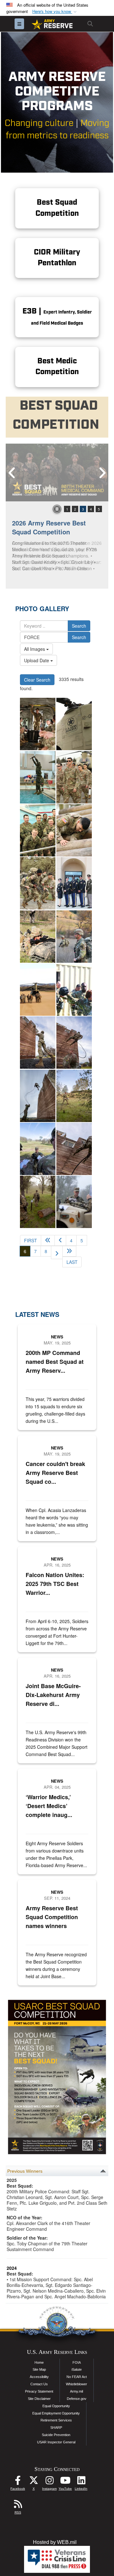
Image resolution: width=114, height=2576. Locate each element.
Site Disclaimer (39, 2399)
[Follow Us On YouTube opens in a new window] (65, 2482)
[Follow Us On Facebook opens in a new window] (18, 2482)
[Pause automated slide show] (57, 509)
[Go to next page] (57, 1252)
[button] (55, 12)
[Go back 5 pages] (48, 1240)
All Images (35, 649)
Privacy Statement (39, 2391)
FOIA (77, 2362)
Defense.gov (77, 2399)
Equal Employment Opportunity (56, 2413)
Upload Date (37, 660)
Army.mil (76, 2391)
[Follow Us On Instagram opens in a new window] (49, 2482)
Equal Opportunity (56, 2406)
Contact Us (39, 2384)
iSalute (77, 2369)
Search (79, 626)
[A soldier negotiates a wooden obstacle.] (74, 830)
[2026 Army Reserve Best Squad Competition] (57, 472)
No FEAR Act (77, 2377)
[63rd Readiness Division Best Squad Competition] (38, 1043)
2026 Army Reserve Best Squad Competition (49, 527)
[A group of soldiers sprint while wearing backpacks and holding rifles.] (38, 883)
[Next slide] (102, 472)
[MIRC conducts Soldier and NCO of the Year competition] (38, 724)
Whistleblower (76, 2384)
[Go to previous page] (60, 1240)
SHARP (56, 2427)
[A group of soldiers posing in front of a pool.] (38, 830)
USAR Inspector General (56, 2442)
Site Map (39, 2369)
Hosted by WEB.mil (55, 2542)
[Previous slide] (12, 472)
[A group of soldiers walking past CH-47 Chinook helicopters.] (74, 777)
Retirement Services (56, 2420)
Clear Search (37, 680)
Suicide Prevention (56, 2435)
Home (39, 2362)
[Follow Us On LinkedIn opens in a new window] (81, 2482)
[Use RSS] (18, 2506)
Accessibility (39, 2377)
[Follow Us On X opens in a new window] (34, 2482)
